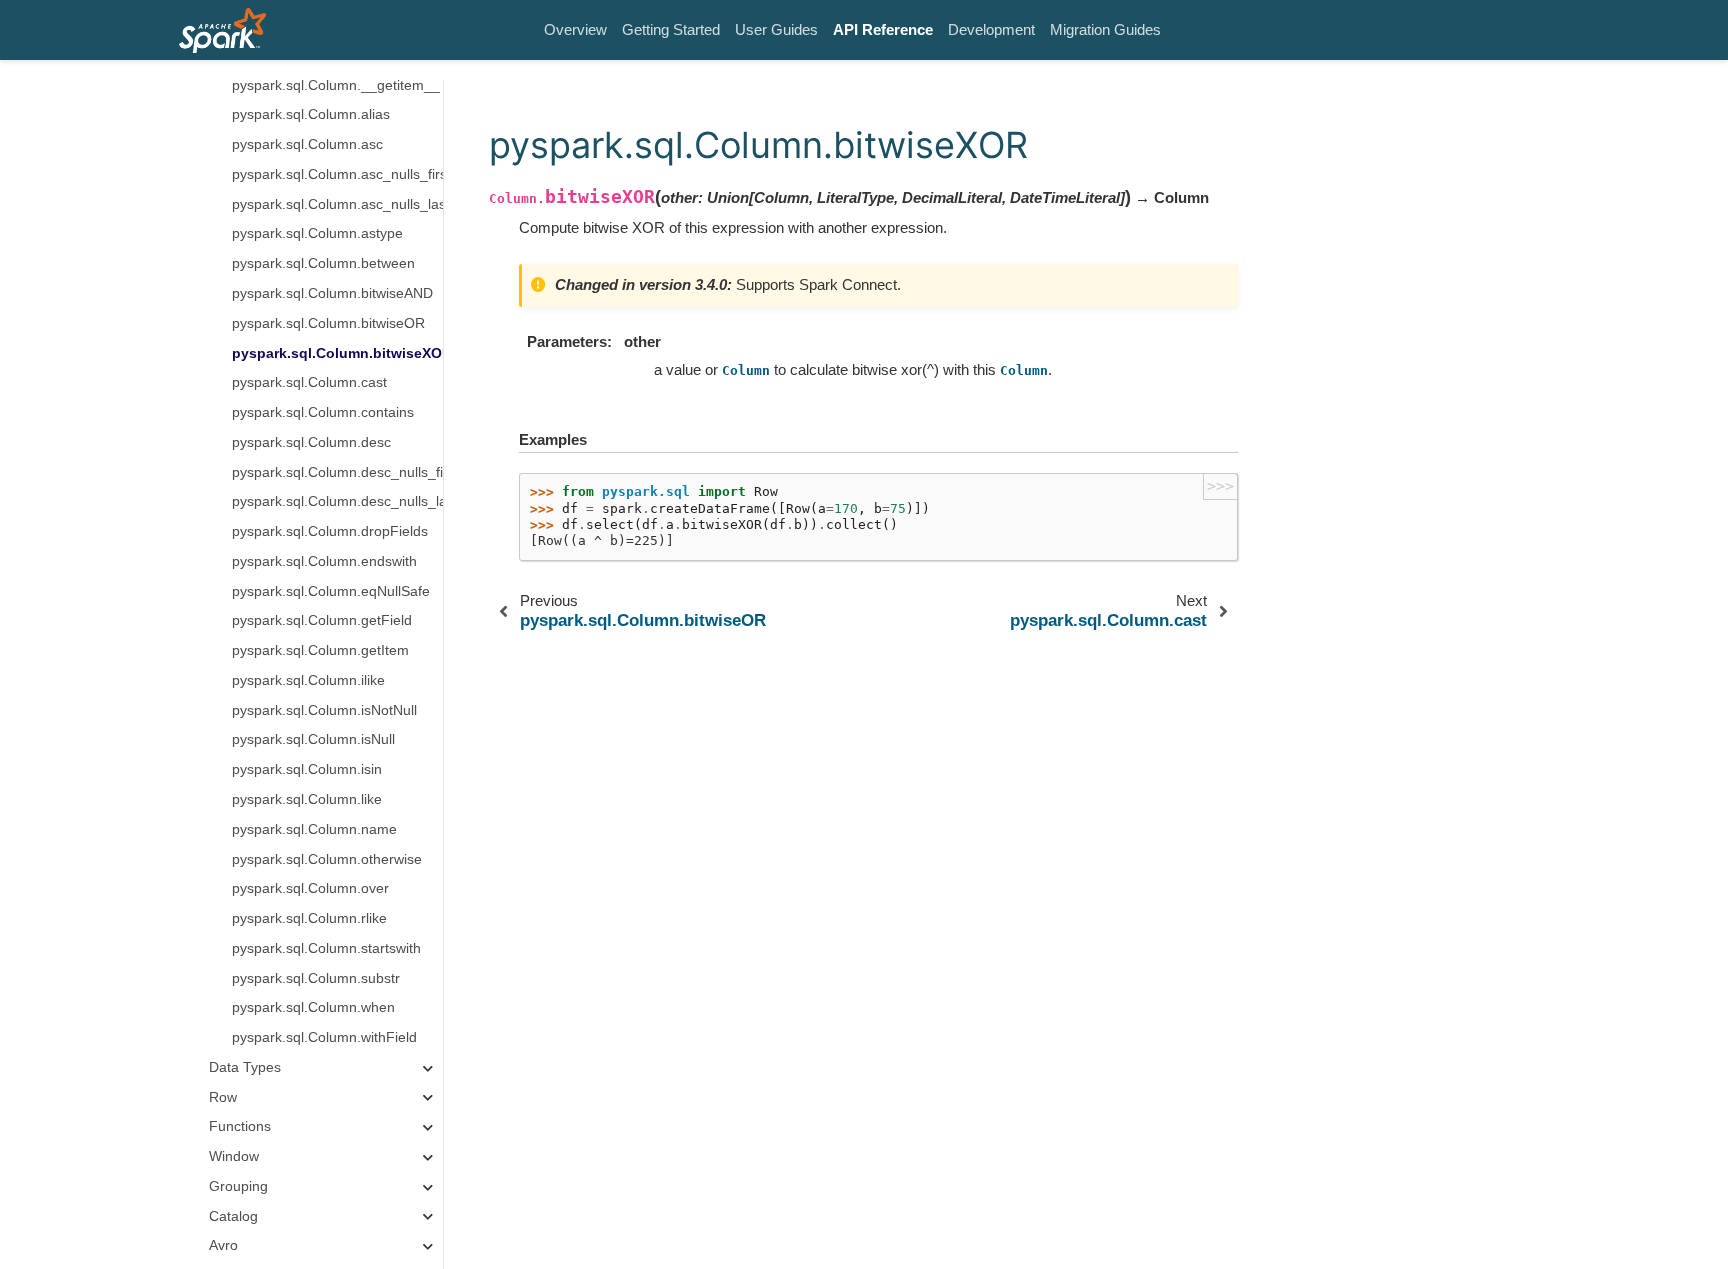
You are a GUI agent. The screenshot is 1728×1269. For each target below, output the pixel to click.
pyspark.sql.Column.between (323, 263)
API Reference (883, 29)
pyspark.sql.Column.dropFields (330, 531)
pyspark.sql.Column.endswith (324, 561)
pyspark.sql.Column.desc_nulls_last (337, 501)
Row (223, 1097)
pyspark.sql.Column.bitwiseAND (332, 293)
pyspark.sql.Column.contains (323, 412)
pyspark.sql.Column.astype (317, 233)
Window (234, 1156)
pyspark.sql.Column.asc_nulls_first (337, 174)
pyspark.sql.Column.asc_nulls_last (337, 204)
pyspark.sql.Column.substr (316, 978)
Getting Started (671, 29)
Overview (575, 29)
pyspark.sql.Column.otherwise (327, 859)
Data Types (245, 1067)
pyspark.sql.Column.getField (322, 620)
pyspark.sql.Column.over (310, 888)
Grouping (238, 1186)
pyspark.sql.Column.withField (324, 1037)
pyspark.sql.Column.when (313, 1007)
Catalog (233, 1216)
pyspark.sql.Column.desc (311, 442)
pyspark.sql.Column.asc (307, 144)
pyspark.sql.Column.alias (311, 114)
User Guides (776, 29)
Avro (223, 1245)
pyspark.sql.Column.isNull (313, 739)
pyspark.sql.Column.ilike (308, 680)
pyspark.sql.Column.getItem (320, 650)
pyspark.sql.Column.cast (309, 382)
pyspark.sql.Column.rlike (309, 918)
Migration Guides (1105, 29)
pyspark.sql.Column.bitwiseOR (328, 323)
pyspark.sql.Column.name (314, 829)
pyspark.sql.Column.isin (307, 769)
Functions (240, 1126)
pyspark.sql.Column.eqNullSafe (331, 591)
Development (991, 29)
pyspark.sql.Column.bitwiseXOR (337, 353)
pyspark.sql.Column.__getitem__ (336, 85)
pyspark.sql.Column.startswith (326, 948)
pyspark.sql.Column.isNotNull (324, 710)
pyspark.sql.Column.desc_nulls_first (337, 472)
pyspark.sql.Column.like (307, 799)
